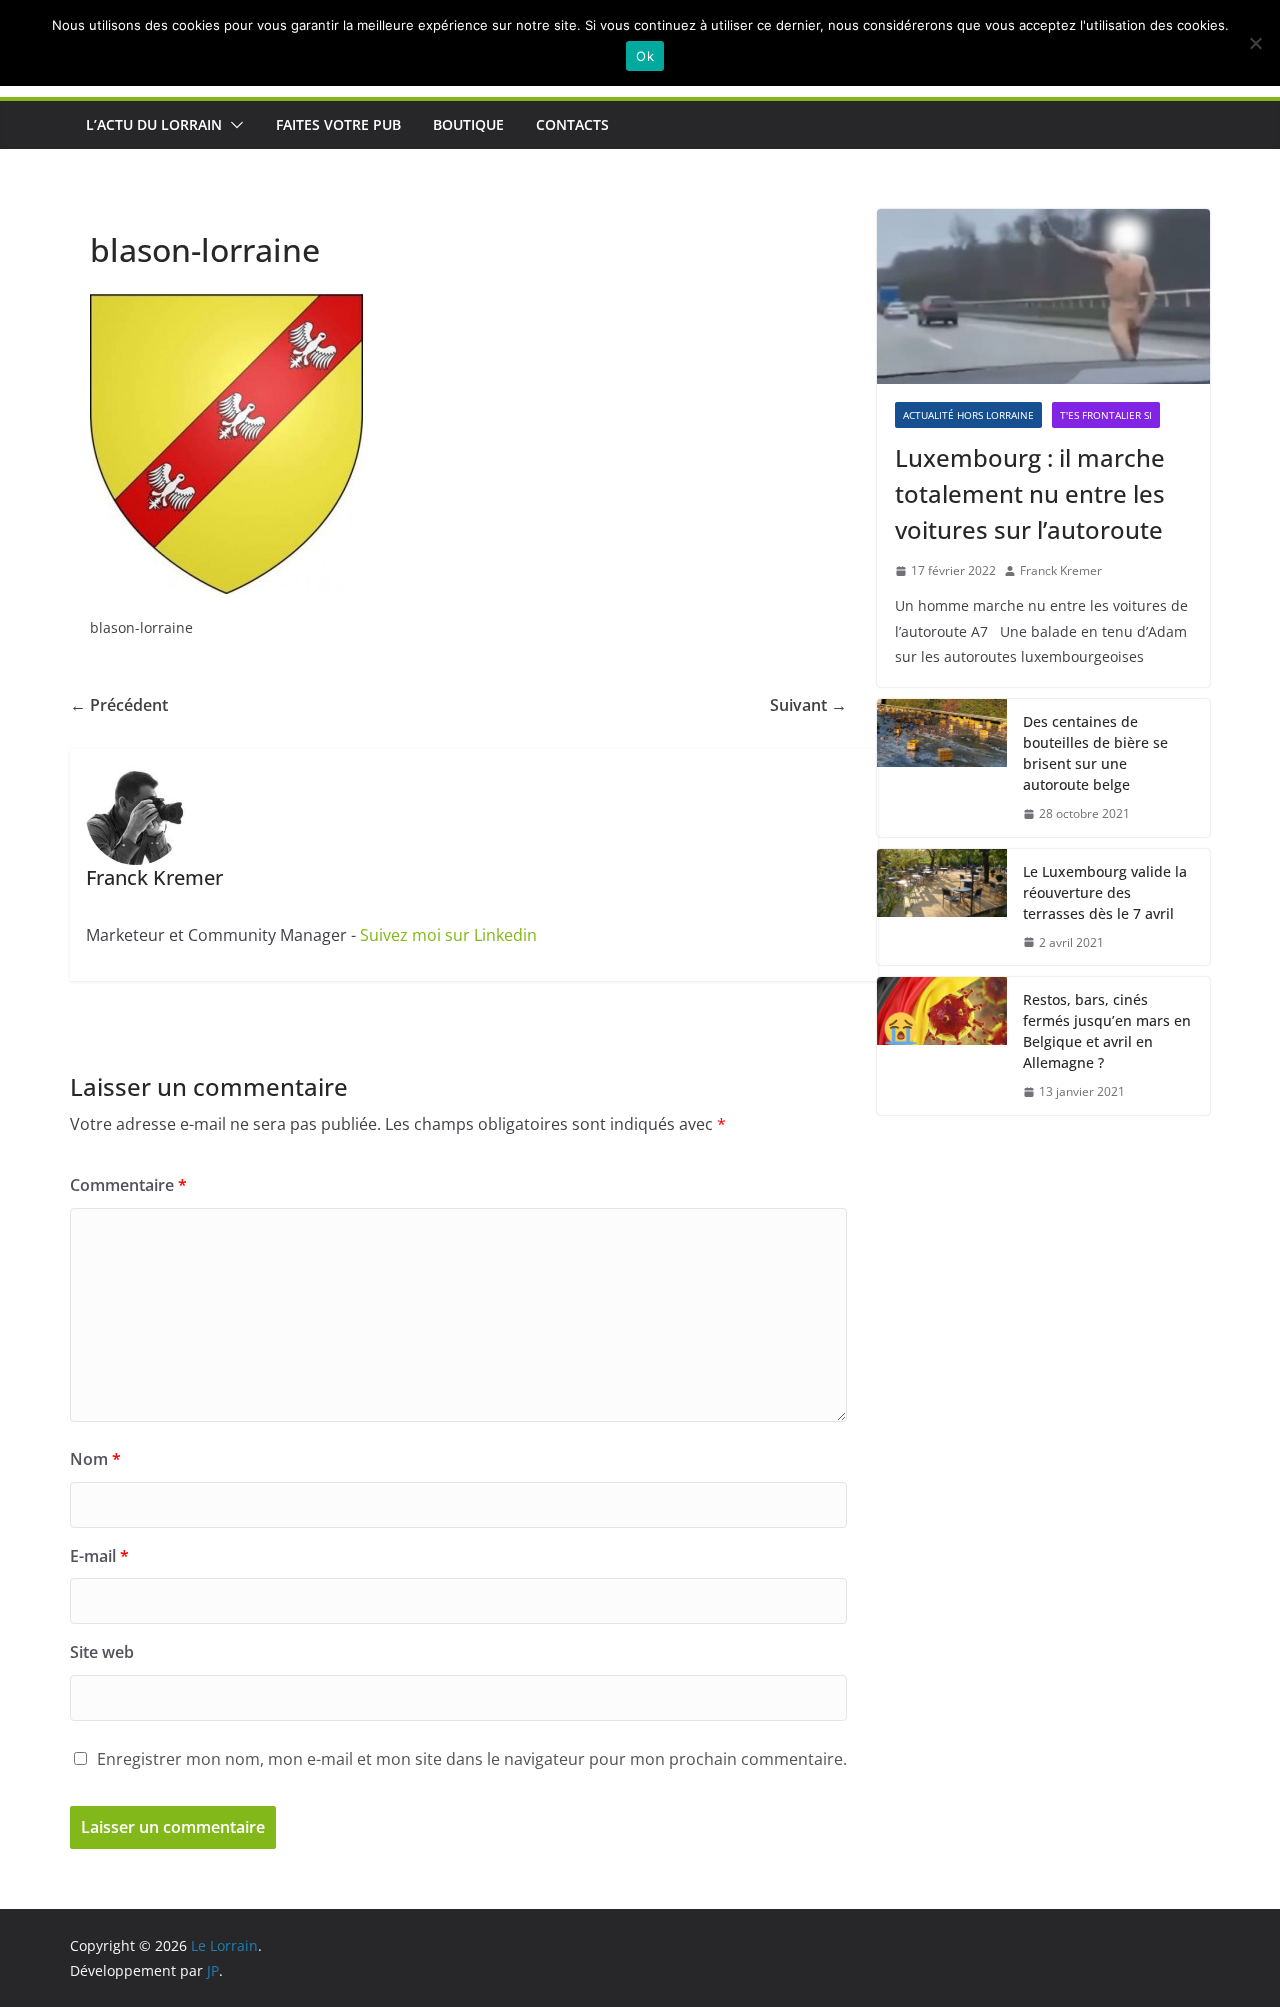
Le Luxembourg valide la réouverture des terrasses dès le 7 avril (1105, 892)
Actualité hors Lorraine (968, 415)
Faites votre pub (338, 124)
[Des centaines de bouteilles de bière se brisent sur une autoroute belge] (942, 768)
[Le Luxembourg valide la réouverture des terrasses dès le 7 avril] (942, 907)
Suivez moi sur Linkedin (448, 935)
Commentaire (128, 1185)
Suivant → (808, 705)
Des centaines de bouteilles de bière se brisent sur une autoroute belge (1095, 753)
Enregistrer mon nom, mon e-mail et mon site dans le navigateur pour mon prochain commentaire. (472, 1759)
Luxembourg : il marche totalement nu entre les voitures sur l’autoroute (1030, 493)
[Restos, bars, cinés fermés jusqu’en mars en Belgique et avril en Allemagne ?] (942, 1046)
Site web (102, 1652)
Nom (95, 1459)
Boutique (468, 124)
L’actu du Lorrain (154, 124)
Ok (645, 56)
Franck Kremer (1061, 570)
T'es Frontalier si (1106, 415)
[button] (233, 125)
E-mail (99, 1556)
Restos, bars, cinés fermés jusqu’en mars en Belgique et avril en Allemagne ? (1107, 1031)
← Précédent (119, 705)
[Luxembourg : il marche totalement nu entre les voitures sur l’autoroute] (1043, 296)
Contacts (572, 124)
